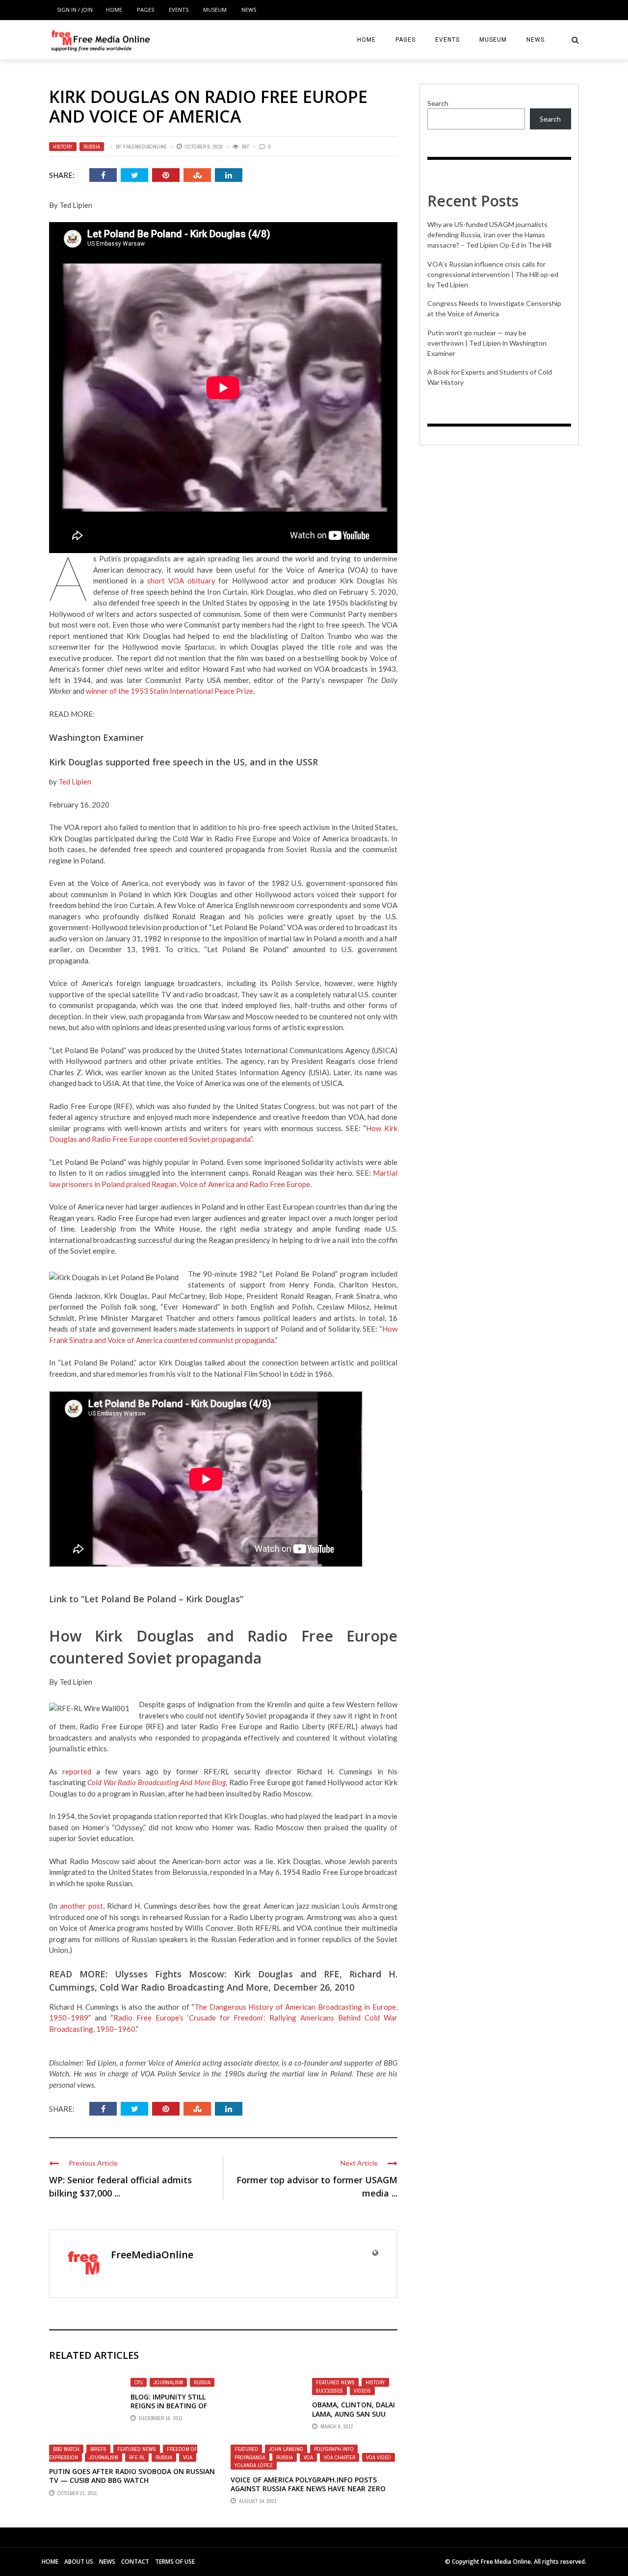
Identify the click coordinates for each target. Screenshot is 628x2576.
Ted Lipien (75, 782)
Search (438, 103)
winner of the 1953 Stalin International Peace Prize (170, 691)
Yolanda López (254, 2465)
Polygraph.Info (334, 2449)
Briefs (98, 2449)
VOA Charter (340, 2457)
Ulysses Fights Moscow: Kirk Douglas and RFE (227, 1974)
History (63, 147)
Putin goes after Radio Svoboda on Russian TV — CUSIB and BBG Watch (132, 2476)
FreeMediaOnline (145, 147)
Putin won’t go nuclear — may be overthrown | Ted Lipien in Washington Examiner (487, 343)
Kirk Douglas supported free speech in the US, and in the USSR (183, 762)
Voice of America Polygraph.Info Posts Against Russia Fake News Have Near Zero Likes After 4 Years (308, 2488)
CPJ (139, 2382)
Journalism (168, 2382)
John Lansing (286, 2449)
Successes (329, 2391)
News (249, 10)
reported (77, 1771)
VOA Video (379, 2457)
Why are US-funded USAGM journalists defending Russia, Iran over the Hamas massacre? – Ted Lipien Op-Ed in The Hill (489, 235)
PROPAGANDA (250, 2457)
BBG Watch (66, 2449)
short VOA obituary (181, 581)
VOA (188, 2457)
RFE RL (137, 2457)
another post (81, 1906)
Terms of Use (175, 2562)
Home (114, 10)
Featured (246, 2449)
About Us (79, 2562)
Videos (362, 2391)
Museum (215, 10)
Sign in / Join (75, 10)
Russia (92, 147)
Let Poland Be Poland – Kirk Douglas (162, 1599)
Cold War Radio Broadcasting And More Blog (157, 1782)
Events (179, 10)
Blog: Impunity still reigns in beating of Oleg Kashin (169, 2406)
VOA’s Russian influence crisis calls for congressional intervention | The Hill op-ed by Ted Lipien (493, 274)
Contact (135, 2562)
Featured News (335, 2382)
